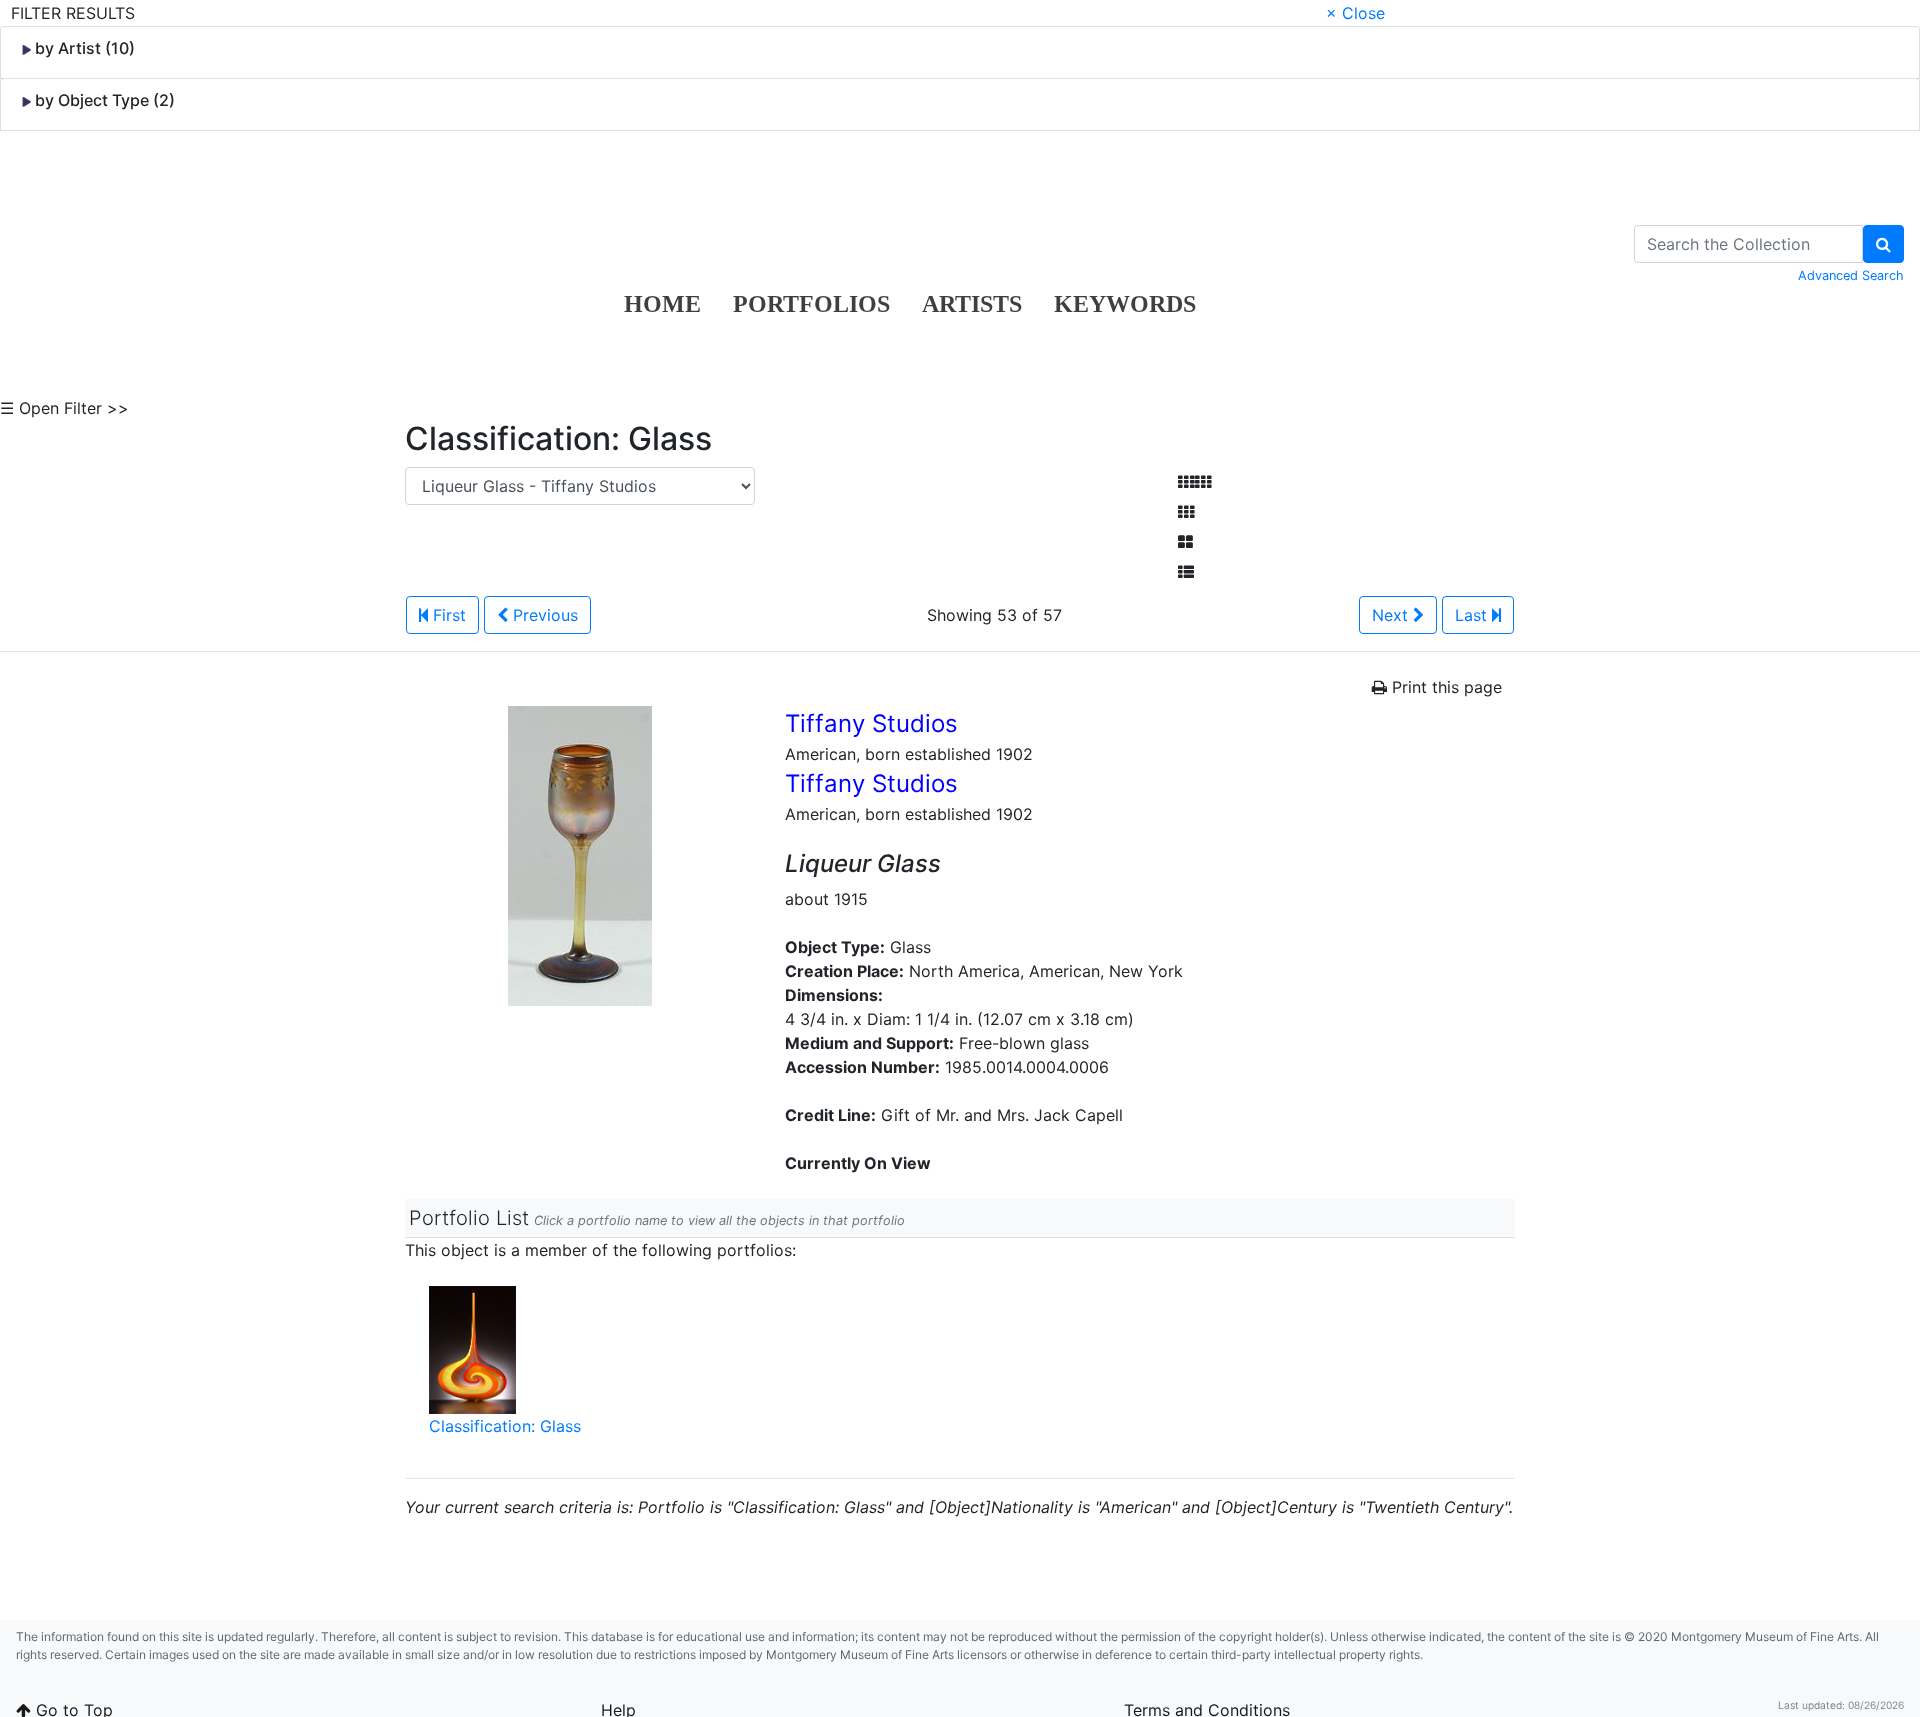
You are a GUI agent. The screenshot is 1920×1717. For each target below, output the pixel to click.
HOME (662, 304)
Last (1473, 615)
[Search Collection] (1883, 244)
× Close (1355, 13)
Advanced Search (1851, 275)
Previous (543, 615)
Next (1392, 615)
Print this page (1444, 687)
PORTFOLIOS (811, 304)
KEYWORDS (1125, 304)
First (447, 615)
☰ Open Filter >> (64, 408)
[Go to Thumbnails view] (1186, 512)
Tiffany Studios (871, 723)
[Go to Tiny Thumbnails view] (1194, 482)
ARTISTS (972, 304)
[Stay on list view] (1186, 572)
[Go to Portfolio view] (1185, 542)
